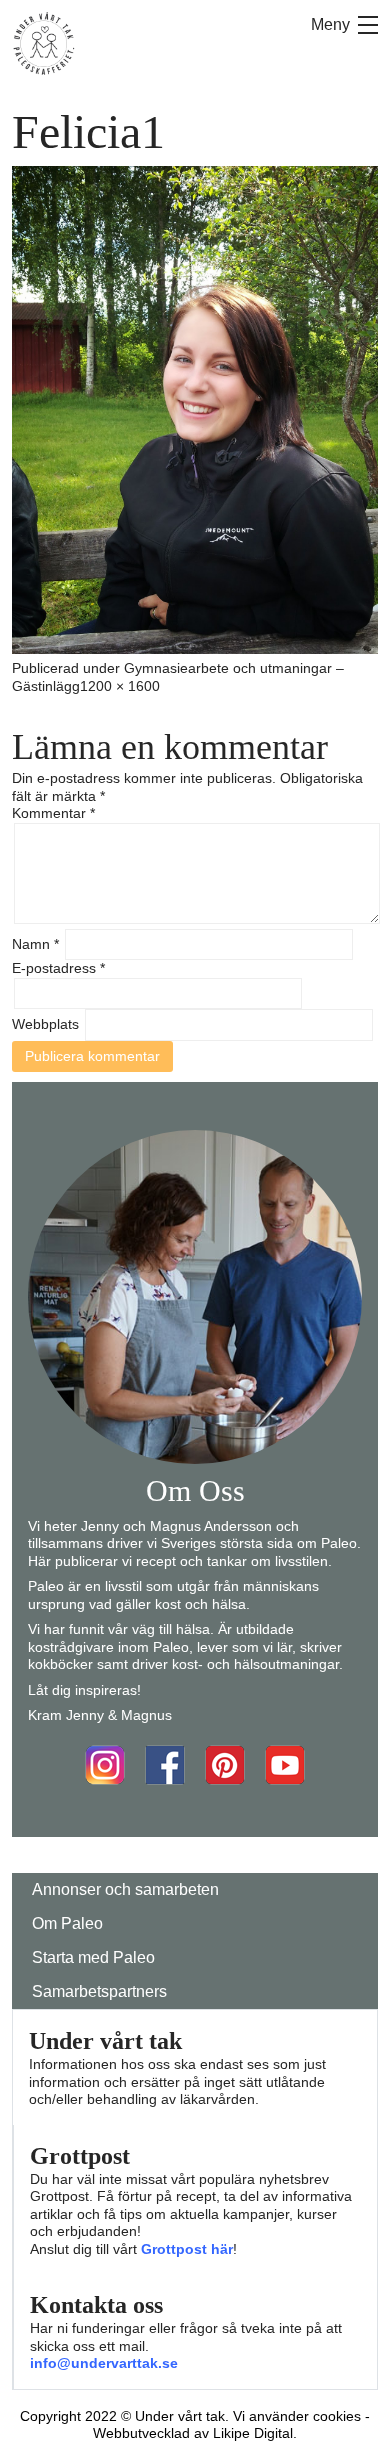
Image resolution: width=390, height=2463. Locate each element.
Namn (35, 944)
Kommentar (53, 813)
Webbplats (45, 1024)
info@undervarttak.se (104, 2363)
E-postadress (58, 968)
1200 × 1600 (120, 686)
